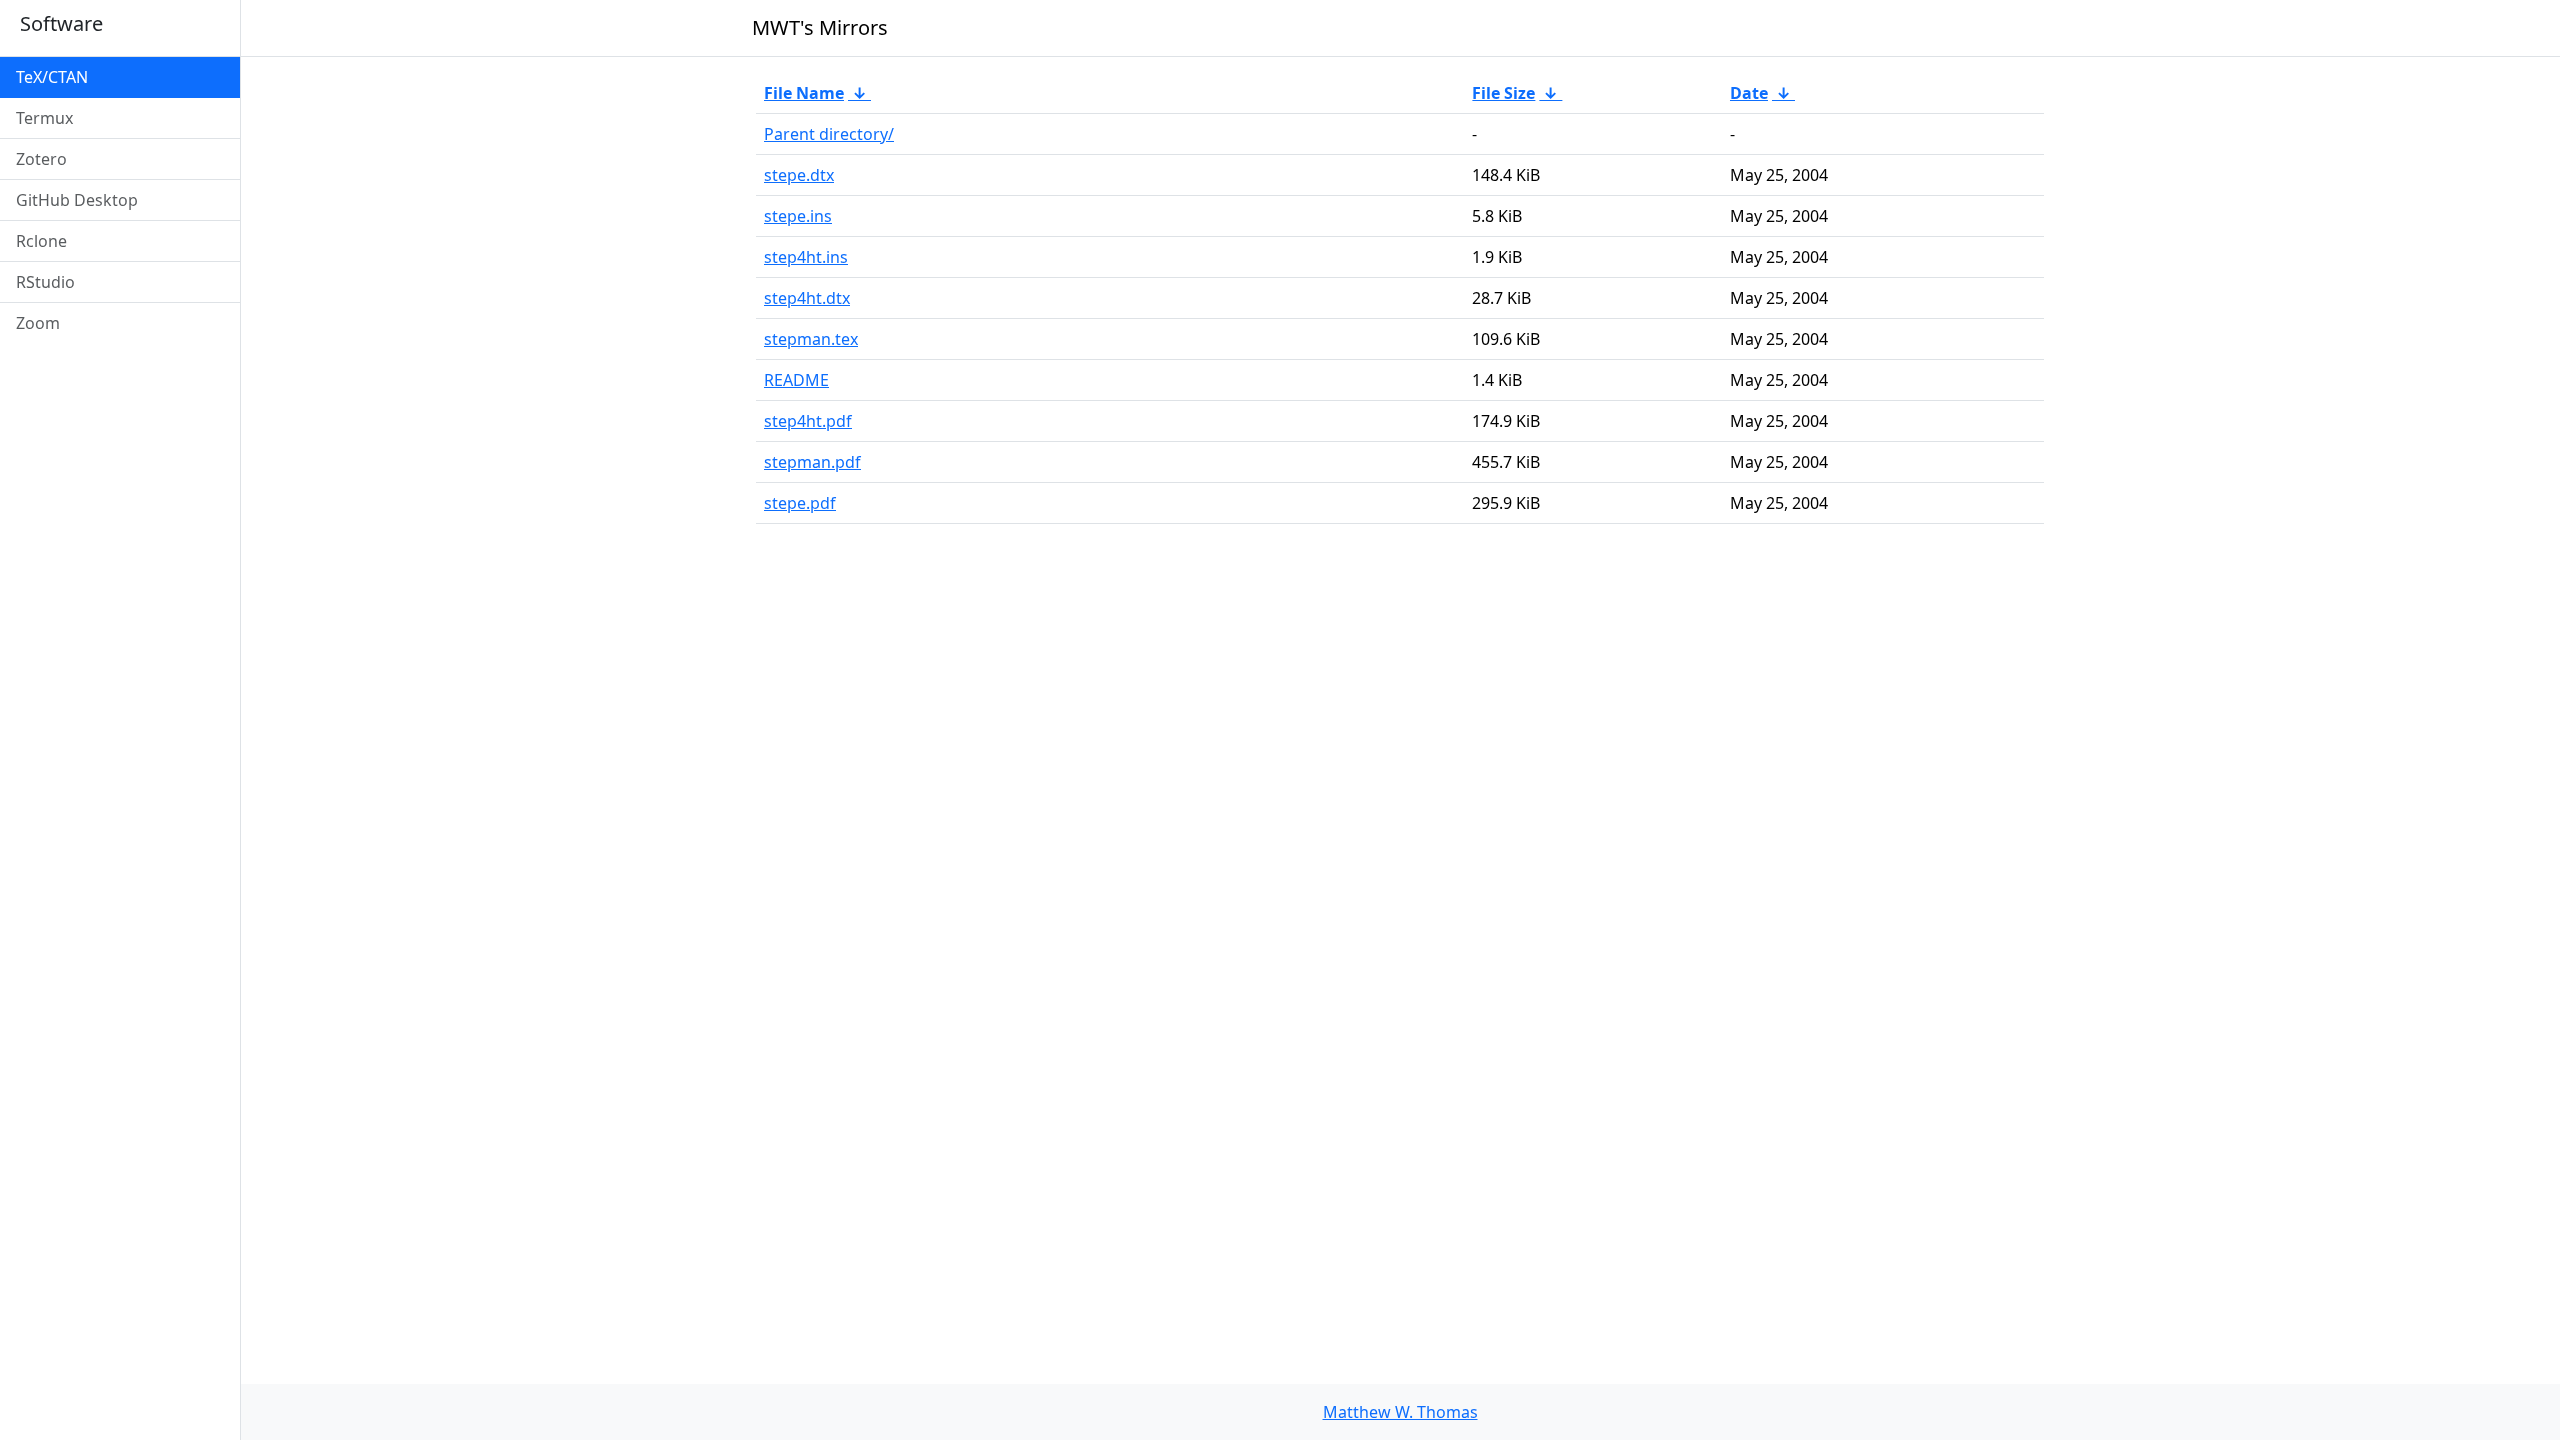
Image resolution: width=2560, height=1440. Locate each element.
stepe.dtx (799, 175)
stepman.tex (811, 339)
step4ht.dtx (807, 298)
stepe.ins (798, 216)
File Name (804, 93)
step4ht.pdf (808, 421)
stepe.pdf (800, 503)
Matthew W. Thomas (1400, 1412)
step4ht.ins (806, 257)
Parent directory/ (829, 134)
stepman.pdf (812, 462)
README (796, 380)
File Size (1503, 93)
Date (1749, 93)
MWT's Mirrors (820, 27)
